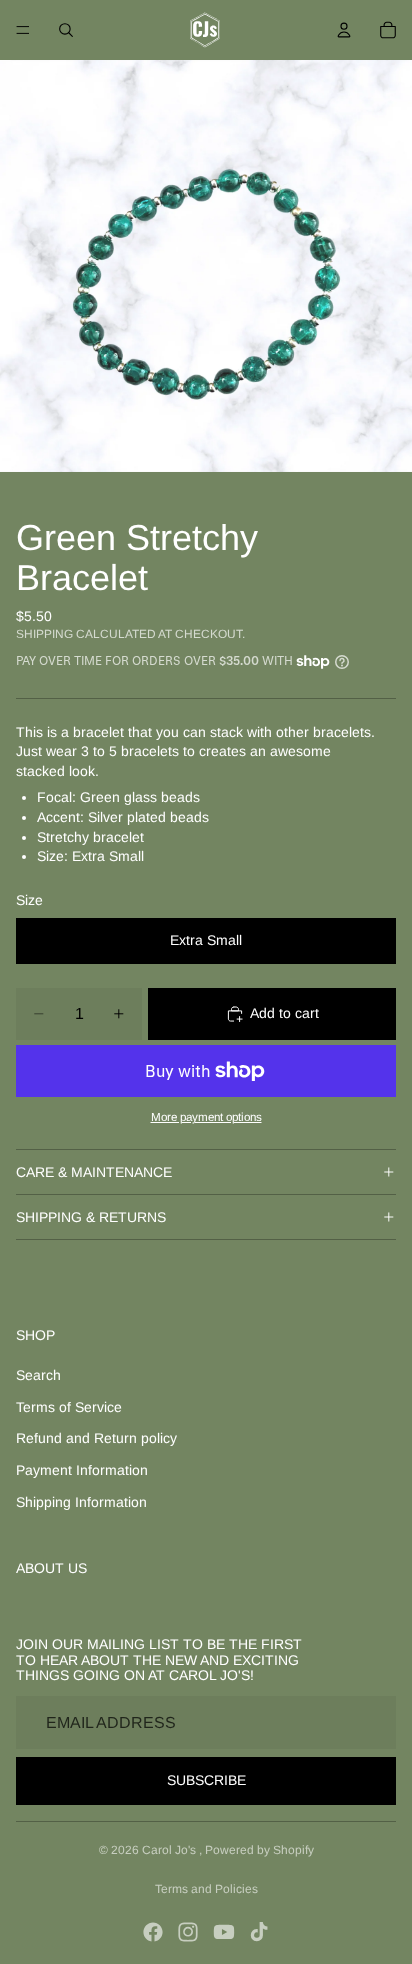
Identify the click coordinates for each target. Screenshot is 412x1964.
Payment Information (82, 1470)
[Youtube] (224, 1932)
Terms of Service (69, 1407)
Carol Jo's (170, 1850)
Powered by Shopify (259, 1850)
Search (38, 1375)
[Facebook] (153, 1932)
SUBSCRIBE (206, 1780)
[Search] (66, 30)
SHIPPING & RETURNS (91, 1217)
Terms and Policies (206, 1889)
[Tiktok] (259, 1932)
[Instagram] (188, 1932)
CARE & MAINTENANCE (94, 1172)
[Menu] (23, 30)
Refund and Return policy (96, 1438)
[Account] (344, 30)
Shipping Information (81, 1502)
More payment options (206, 1116)
